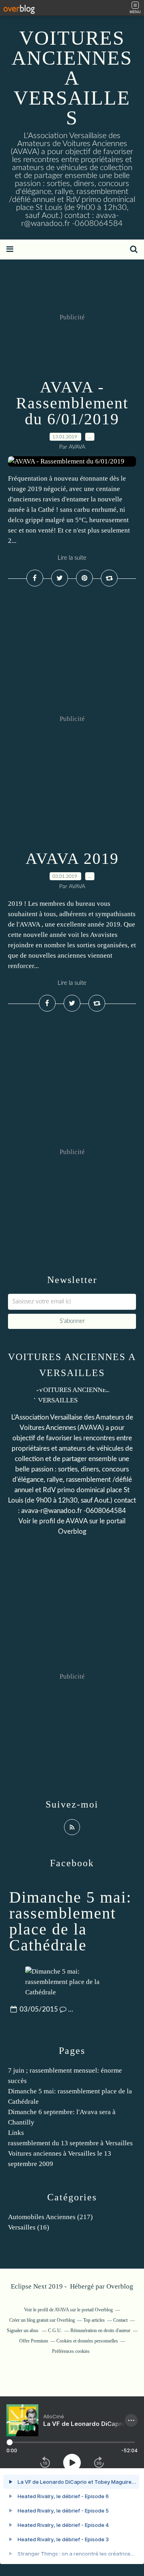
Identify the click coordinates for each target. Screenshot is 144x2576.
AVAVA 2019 (72, 858)
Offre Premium (34, 2341)
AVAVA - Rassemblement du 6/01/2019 (72, 403)
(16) (29, 2227)
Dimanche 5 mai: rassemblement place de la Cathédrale (70, 1921)
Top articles (94, 2320)
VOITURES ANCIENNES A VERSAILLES (72, 78)
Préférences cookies (71, 2351)
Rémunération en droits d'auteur (100, 2330)
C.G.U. (55, 2330)
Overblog (120, 2286)
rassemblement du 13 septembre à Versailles (70, 2143)
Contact (120, 2320)
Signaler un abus (23, 2330)
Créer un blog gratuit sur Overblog (42, 2320)
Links (16, 2133)
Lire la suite (72, 558)
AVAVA (77, 1521)
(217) (50, 2217)
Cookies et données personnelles (87, 2341)
